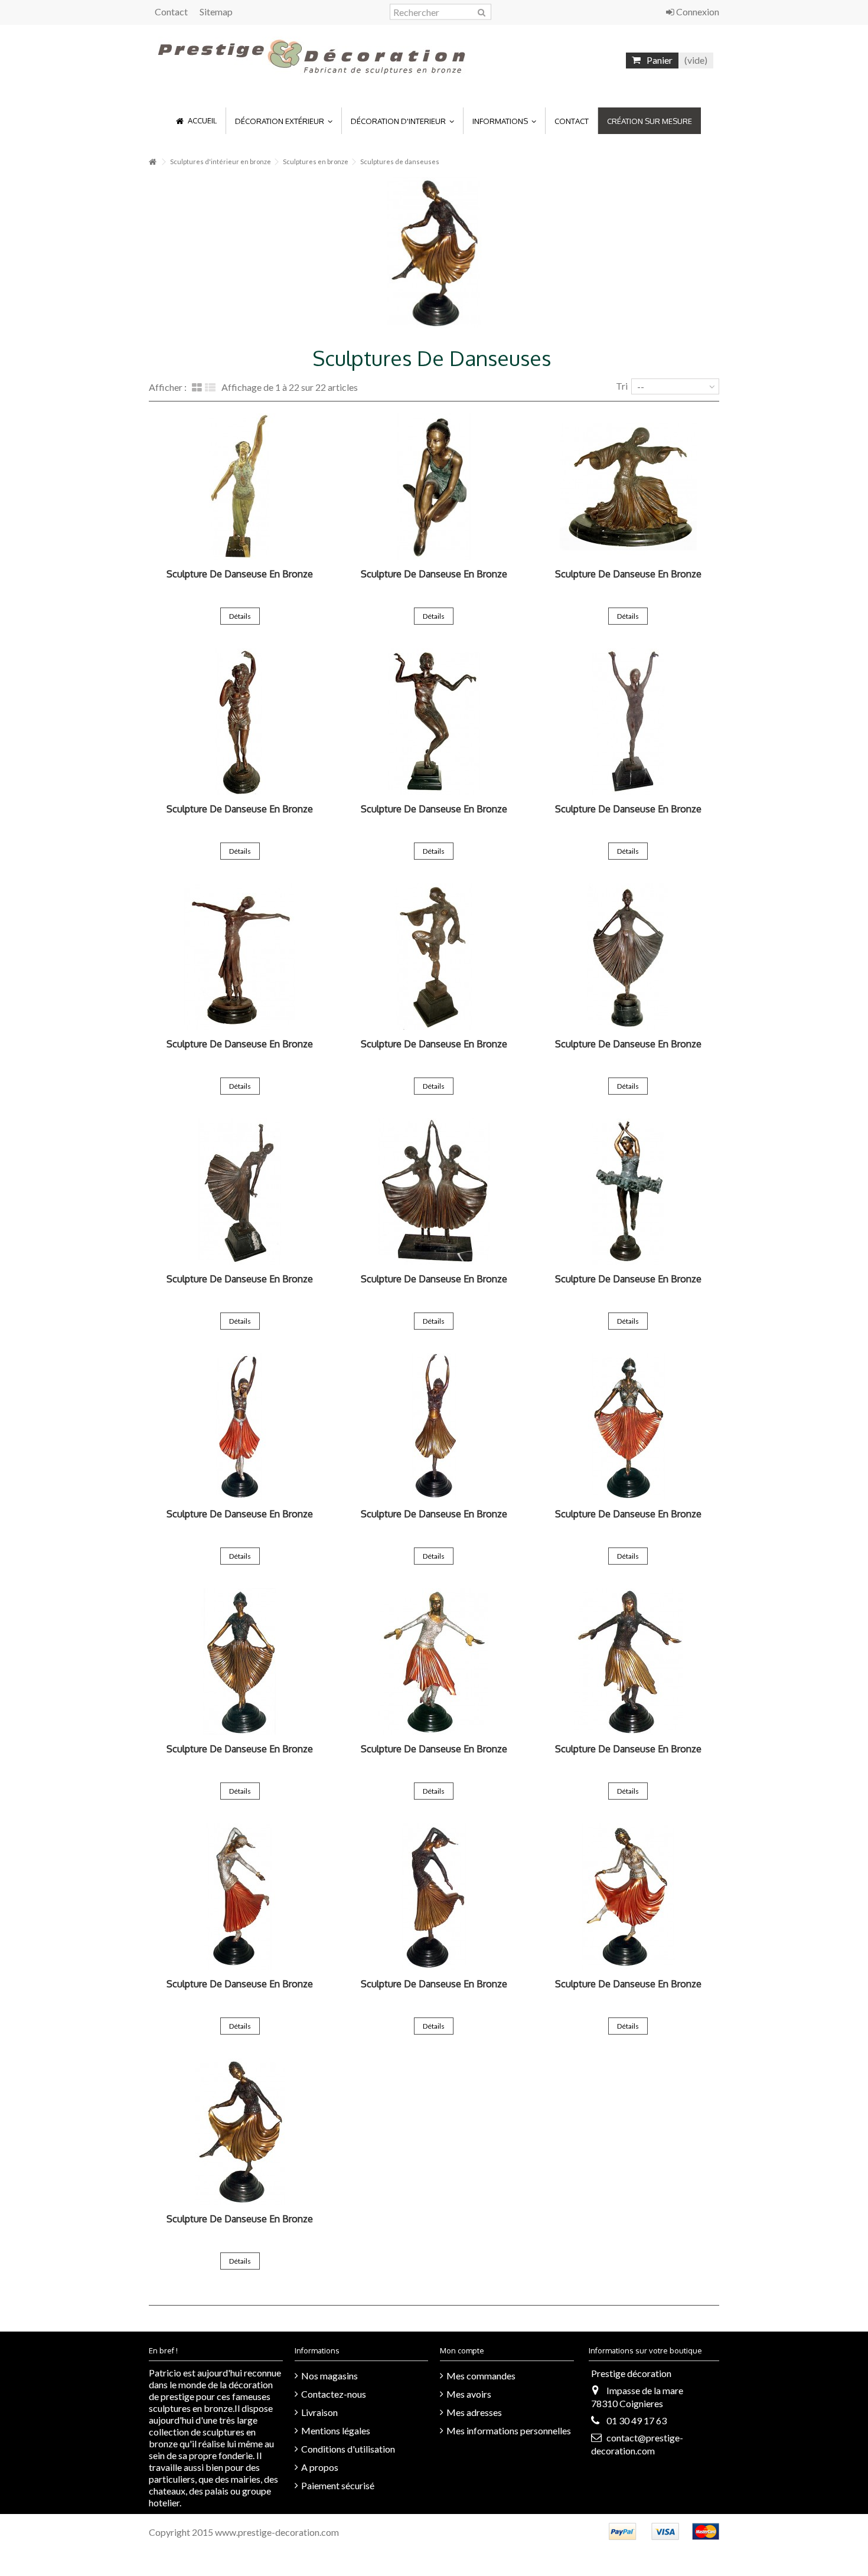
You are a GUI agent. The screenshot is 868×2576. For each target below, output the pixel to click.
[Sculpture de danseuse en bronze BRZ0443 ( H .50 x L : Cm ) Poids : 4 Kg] (240, 1661)
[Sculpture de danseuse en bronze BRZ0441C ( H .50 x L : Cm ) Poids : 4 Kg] (240, 1896)
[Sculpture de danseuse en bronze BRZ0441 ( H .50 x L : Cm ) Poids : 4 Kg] (434, 1896)
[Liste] (210, 388)
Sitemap (216, 12)
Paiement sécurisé (338, 2485)
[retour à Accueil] (152, 162)
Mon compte (462, 2350)
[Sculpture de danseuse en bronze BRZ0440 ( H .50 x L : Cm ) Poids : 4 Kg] (240, 2131)
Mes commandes (481, 2376)
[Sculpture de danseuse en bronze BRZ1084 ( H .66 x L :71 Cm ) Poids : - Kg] (434, 487)
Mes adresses (474, 2412)
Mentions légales (336, 2430)
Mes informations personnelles (509, 2430)
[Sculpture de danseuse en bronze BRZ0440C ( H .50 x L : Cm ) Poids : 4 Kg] (628, 1896)
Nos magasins (329, 2376)
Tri (622, 386)
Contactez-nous (334, 2394)
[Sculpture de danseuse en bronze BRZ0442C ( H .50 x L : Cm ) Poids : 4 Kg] (434, 1661)
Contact (171, 12)
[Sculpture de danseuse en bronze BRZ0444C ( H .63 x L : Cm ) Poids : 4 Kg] (240, 1426)
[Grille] (197, 388)
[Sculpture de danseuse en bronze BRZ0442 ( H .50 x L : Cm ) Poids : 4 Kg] (628, 1661)
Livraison (319, 2412)
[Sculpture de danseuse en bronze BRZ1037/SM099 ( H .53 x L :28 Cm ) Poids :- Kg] (628, 956)
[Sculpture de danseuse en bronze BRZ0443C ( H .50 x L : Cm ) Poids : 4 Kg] (628, 1426)
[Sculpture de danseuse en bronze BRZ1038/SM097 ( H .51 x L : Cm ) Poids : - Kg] (434, 956)
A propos (320, 2467)
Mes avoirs (469, 2394)
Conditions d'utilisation (348, 2449)
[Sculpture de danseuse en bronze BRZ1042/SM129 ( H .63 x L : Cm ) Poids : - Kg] (628, 721)
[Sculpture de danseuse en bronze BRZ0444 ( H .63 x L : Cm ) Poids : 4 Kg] (434, 1426)
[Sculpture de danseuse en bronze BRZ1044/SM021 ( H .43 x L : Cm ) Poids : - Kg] (240, 721)
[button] (283, 121)
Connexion (697, 12)
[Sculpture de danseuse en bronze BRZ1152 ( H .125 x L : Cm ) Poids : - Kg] (240, 487)
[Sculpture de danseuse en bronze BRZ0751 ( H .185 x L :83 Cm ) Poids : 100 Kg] (628, 1191)
